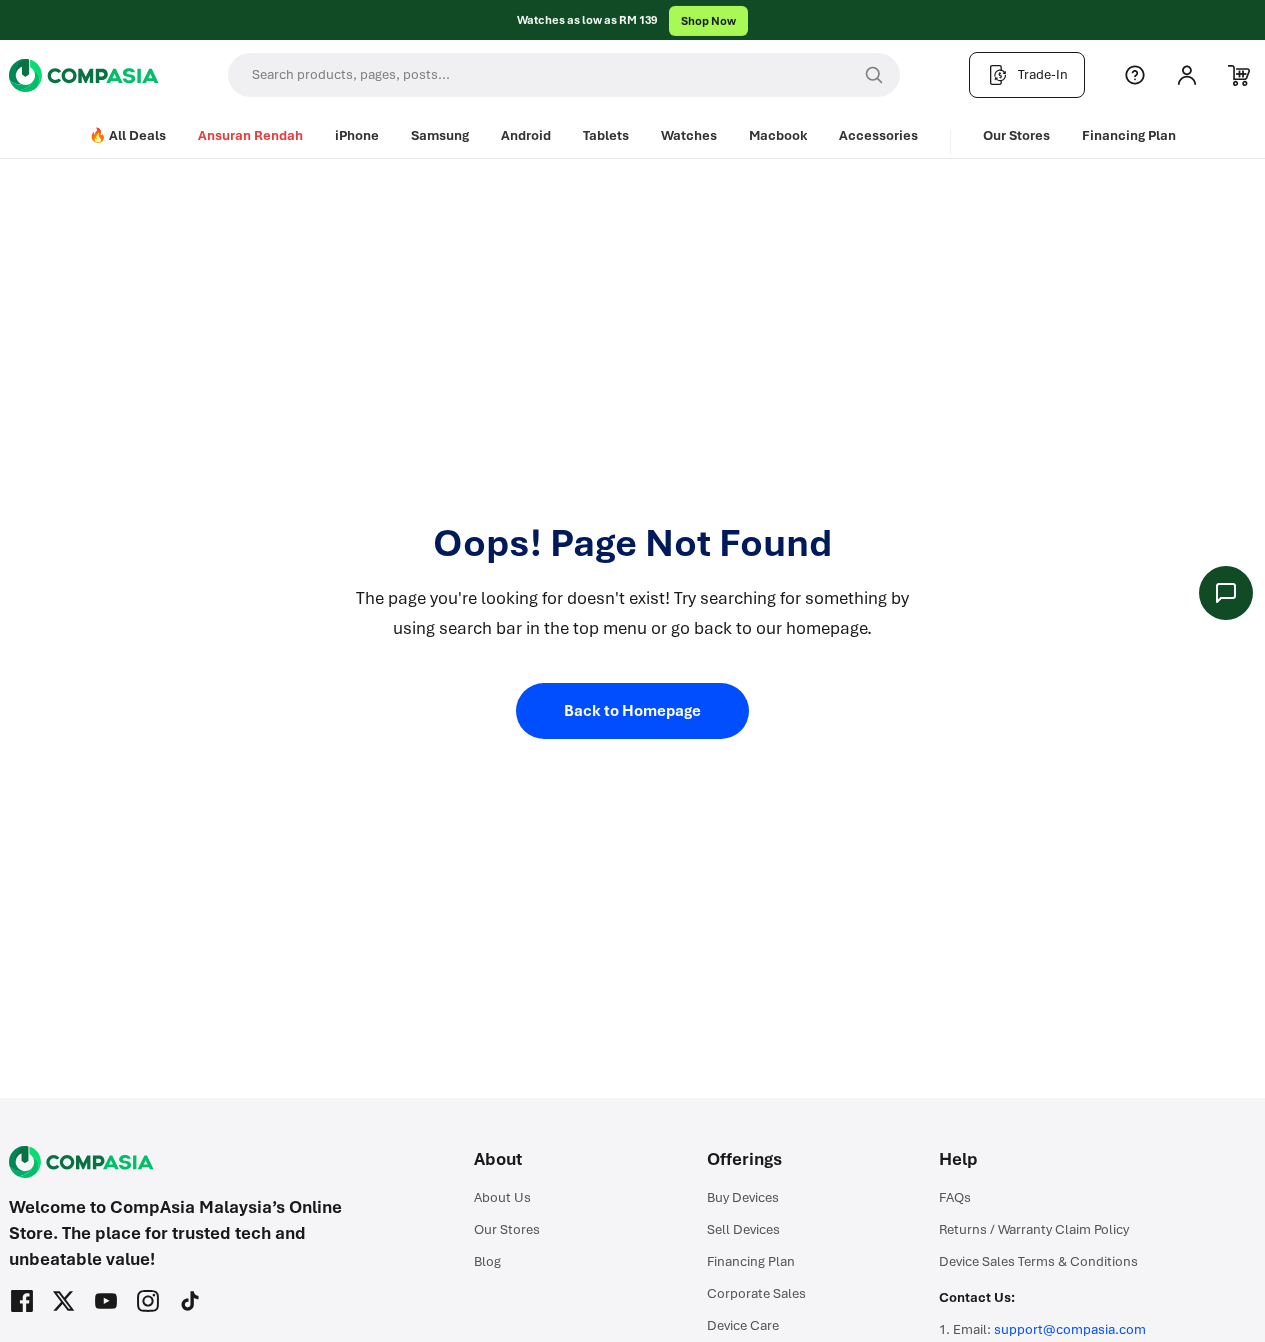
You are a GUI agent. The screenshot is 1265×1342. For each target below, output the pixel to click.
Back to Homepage (632, 711)
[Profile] (1187, 75)
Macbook (778, 135)
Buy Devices (743, 1197)
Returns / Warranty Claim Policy (1034, 1229)
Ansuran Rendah (250, 135)
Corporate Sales (756, 1293)
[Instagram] (148, 1301)
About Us (502, 1197)
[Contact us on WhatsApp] (1226, 593)
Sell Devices (743, 1229)
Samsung (440, 135)
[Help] (1135, 75)
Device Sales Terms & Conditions (1038, 1261)
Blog (487, 1261)
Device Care (743, 1325)
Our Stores (1016, 135)
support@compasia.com (1070, 1329)
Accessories (878, 135)
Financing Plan (1129, 135)
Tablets (606, 135)
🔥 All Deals (127, 135)
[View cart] (1239, 75)
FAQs (955, 1197)
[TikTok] (190, 1301)
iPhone (357, 135)
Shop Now (708, 20)
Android (526, 135)
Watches (689, 135)
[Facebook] (22, 1301)
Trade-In (1043, 74)
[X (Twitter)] (64, 1301)
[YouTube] (106, 1301)
